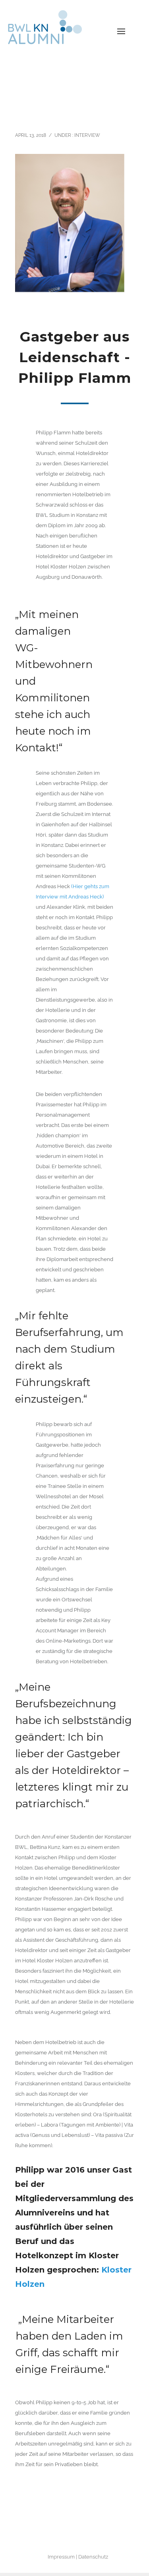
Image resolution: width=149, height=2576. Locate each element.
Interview (87, 135)
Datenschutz (93, 2557)
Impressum (61, 2557)
